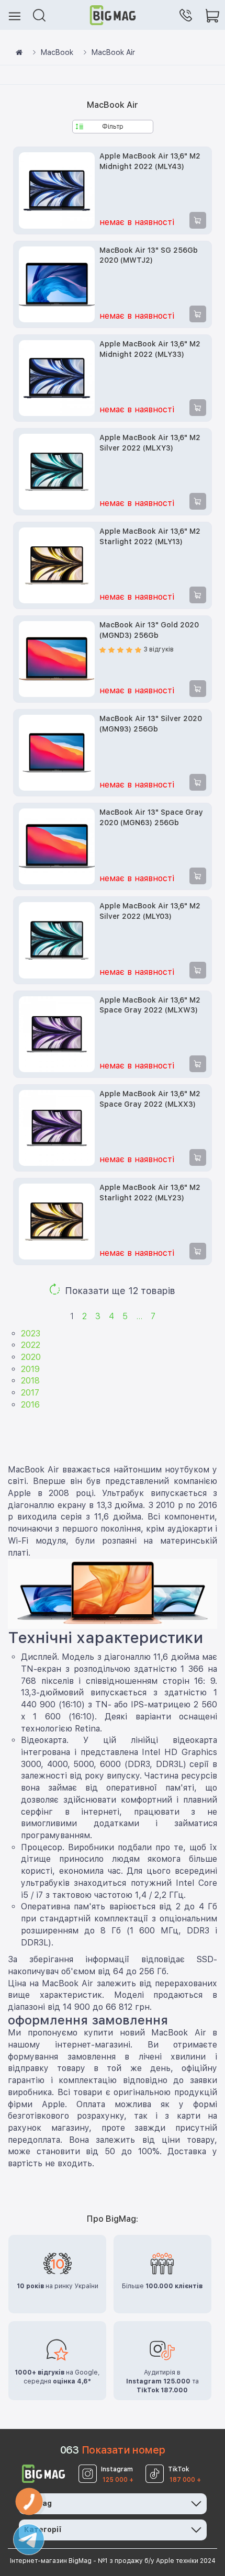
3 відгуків (159, 649)
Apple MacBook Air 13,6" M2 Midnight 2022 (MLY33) (150, 349)
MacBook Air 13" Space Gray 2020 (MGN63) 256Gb (151, 817)
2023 (31, 1334)
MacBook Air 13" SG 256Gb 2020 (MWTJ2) (149, 255)
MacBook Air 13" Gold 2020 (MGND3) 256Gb (149, 630)
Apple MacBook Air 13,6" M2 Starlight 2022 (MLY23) (150, 1193)
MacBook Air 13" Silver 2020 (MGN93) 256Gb (151, 724)
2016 (30, 1405)
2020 (31, 1357)
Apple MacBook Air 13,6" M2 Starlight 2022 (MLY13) (150, 536)
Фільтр (113, 127)
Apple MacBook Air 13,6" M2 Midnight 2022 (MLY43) (150, 161)
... (139, 1316)
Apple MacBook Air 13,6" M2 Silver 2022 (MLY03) (150, 911)
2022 (31, 1345)
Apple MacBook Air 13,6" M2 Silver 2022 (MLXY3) (150, 443)
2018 (30, 1381)
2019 (30, 1369)
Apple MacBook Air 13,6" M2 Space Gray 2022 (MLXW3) (150, 1005)
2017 (30, 1393)
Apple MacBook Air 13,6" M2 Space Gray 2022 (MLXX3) (150, 1099)
